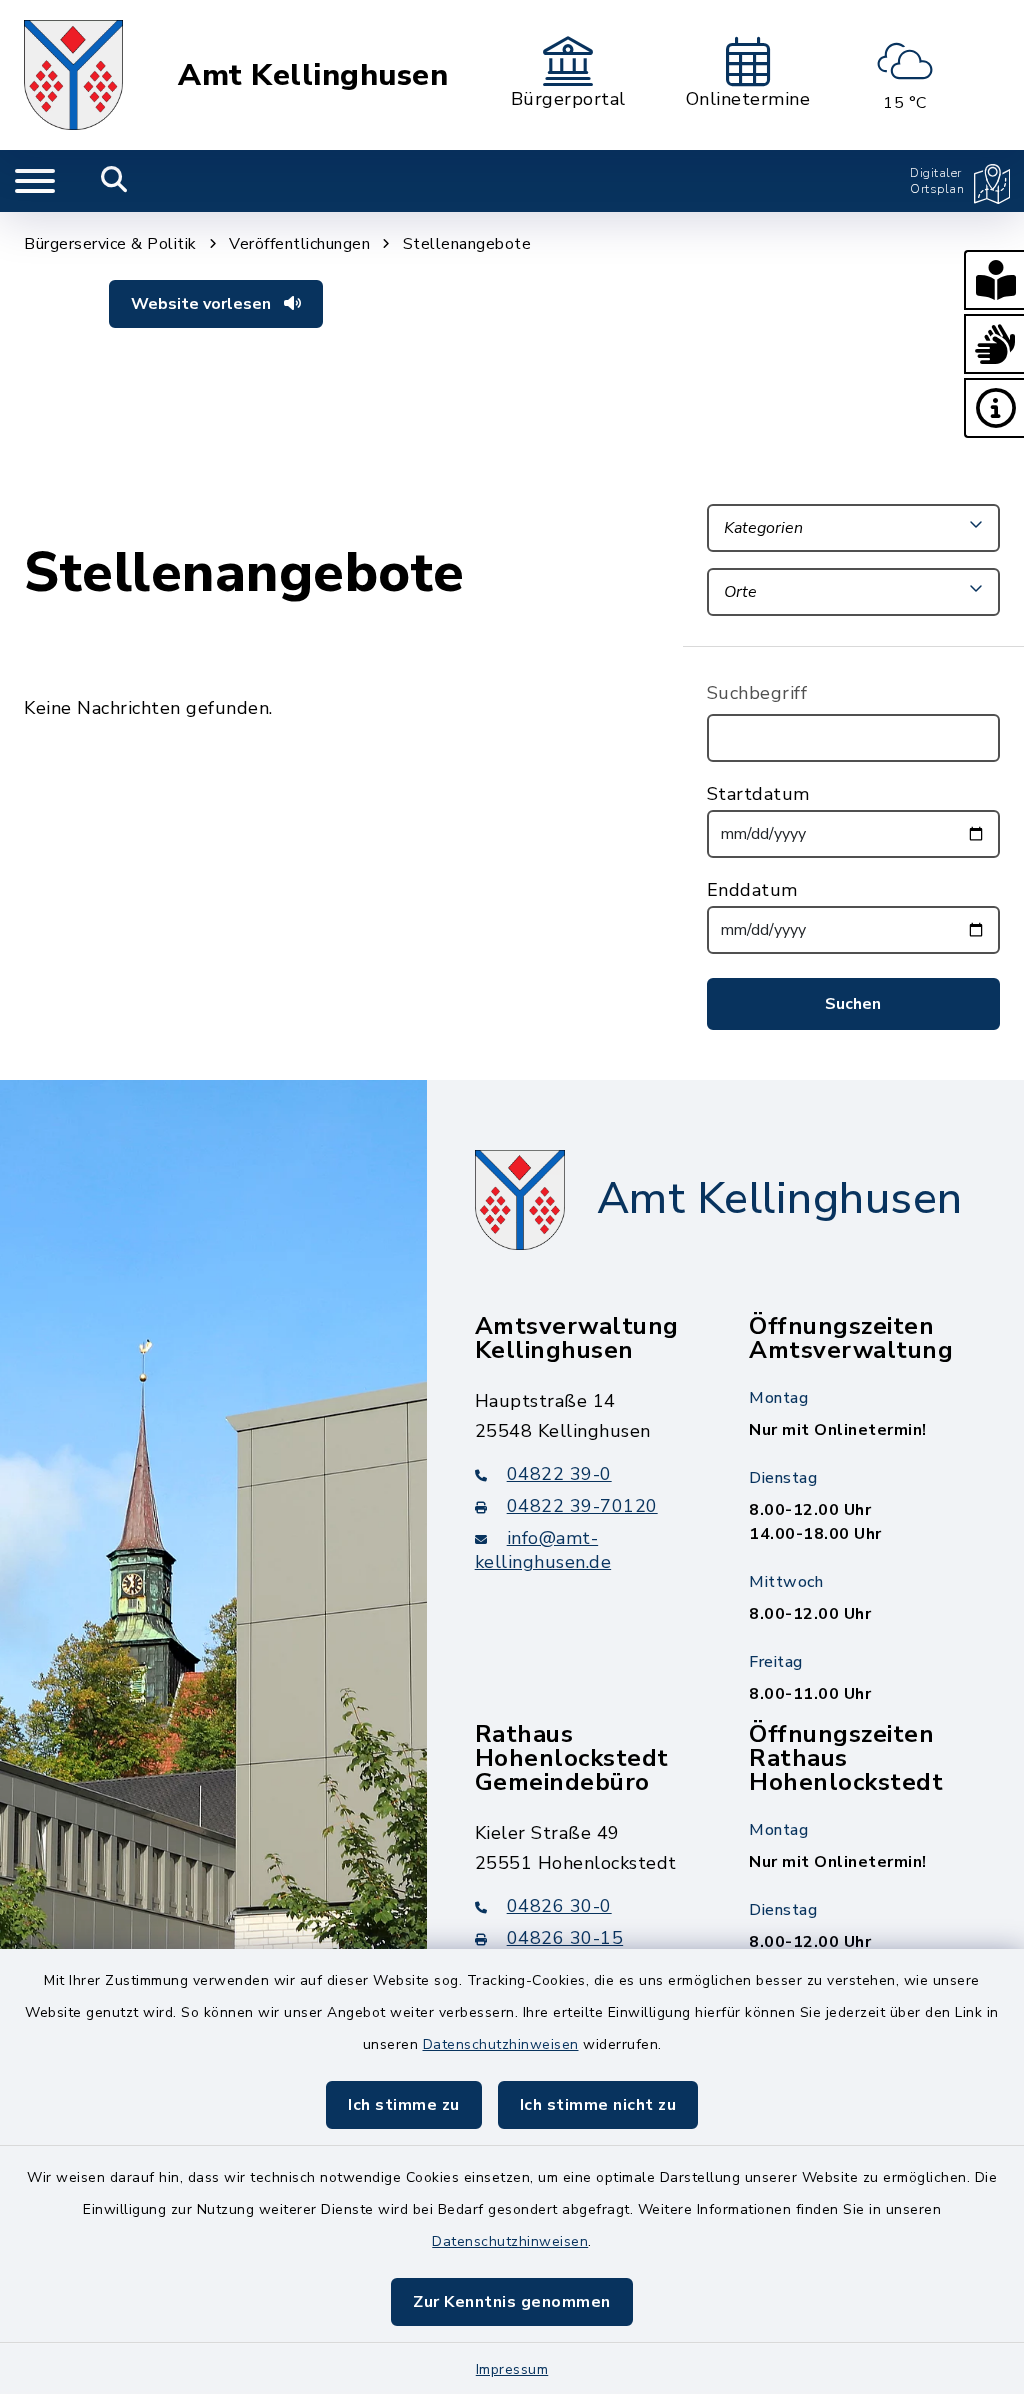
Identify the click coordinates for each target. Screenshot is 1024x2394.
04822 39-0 (559, 1474)
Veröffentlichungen (299, 244)
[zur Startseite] (73, 75)
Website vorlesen (203, 304)
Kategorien (763, 528)
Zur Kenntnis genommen (512, 2302)
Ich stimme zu (404, 2105)
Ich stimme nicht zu (598, 2105)
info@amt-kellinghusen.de (543, 1550)
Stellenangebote (467, 244)
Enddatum (752, 890)
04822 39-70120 (582, 1506)
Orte (740, 592)
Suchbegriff (757, 693)
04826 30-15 (565, 1938)
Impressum (512, 2369)
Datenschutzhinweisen (501, 2044)
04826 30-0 (559, 1906)
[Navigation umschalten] (35, 181)
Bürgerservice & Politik (110, 244)
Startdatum (758, 794)
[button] (994, 280)
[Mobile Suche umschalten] (114, 181)
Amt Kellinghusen (313, 75)
